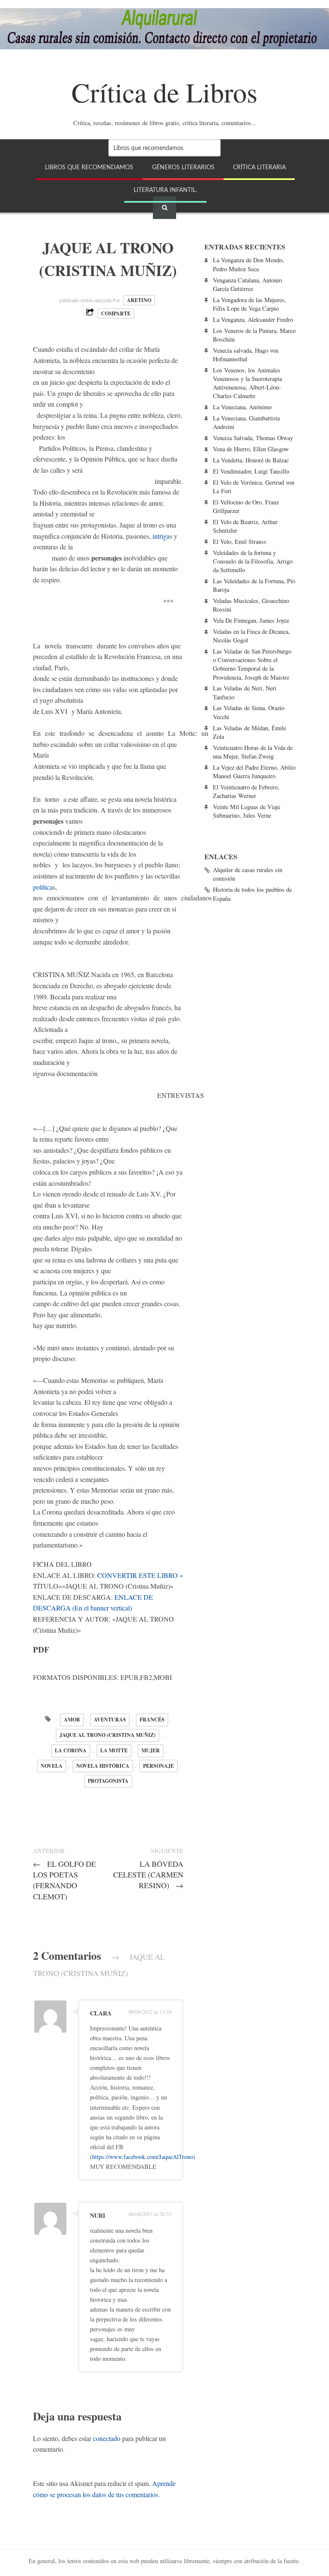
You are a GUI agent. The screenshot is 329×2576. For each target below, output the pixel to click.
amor (72, 1720)
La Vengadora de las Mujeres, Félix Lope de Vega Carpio (250, 304)
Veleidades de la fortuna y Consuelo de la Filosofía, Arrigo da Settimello (253, 561)
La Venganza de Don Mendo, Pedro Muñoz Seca (248, 264)
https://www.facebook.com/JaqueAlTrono (143, 2157)
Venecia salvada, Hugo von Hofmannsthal (246, 355)
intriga (161, 536)
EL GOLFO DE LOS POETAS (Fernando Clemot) (64, 1880)
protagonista (108, 1781)
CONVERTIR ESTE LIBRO (138, 1575)
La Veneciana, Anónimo (242, 407)
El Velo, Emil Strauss (240, 541)
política (43, 887)
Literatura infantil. (165, 190)
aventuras (110, 1720)
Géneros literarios (183, 167)
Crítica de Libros (164, 92)
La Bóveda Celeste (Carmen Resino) (148, 1874)
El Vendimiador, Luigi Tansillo (251, 471)
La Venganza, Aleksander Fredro (253, 319)
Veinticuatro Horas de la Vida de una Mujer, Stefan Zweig (253, 752)
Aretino (139, 300)
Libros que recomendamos (89, 167)
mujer (151, 1750)
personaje (159, 1766)
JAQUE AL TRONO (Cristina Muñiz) (108, 1735)
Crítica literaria (259, 167)
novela (52, 1766)
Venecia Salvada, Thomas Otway (253, 438)
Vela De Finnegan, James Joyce (251, 620)
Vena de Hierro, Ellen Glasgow (251, 449)
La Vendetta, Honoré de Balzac (251, 460)
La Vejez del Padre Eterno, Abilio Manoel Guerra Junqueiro (254, 772)
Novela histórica (103, 1766)
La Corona (71, 1750)
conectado (107, 2438)
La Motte (114, 1750)
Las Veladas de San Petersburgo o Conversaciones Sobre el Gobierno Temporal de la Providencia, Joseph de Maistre (252, 664)
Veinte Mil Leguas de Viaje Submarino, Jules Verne (247, 811)
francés (152, 1720)
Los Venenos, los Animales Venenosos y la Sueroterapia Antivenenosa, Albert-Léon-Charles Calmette (247, 383)
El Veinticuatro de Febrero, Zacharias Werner (246, 791)
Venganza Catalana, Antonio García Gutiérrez (247, 284)
